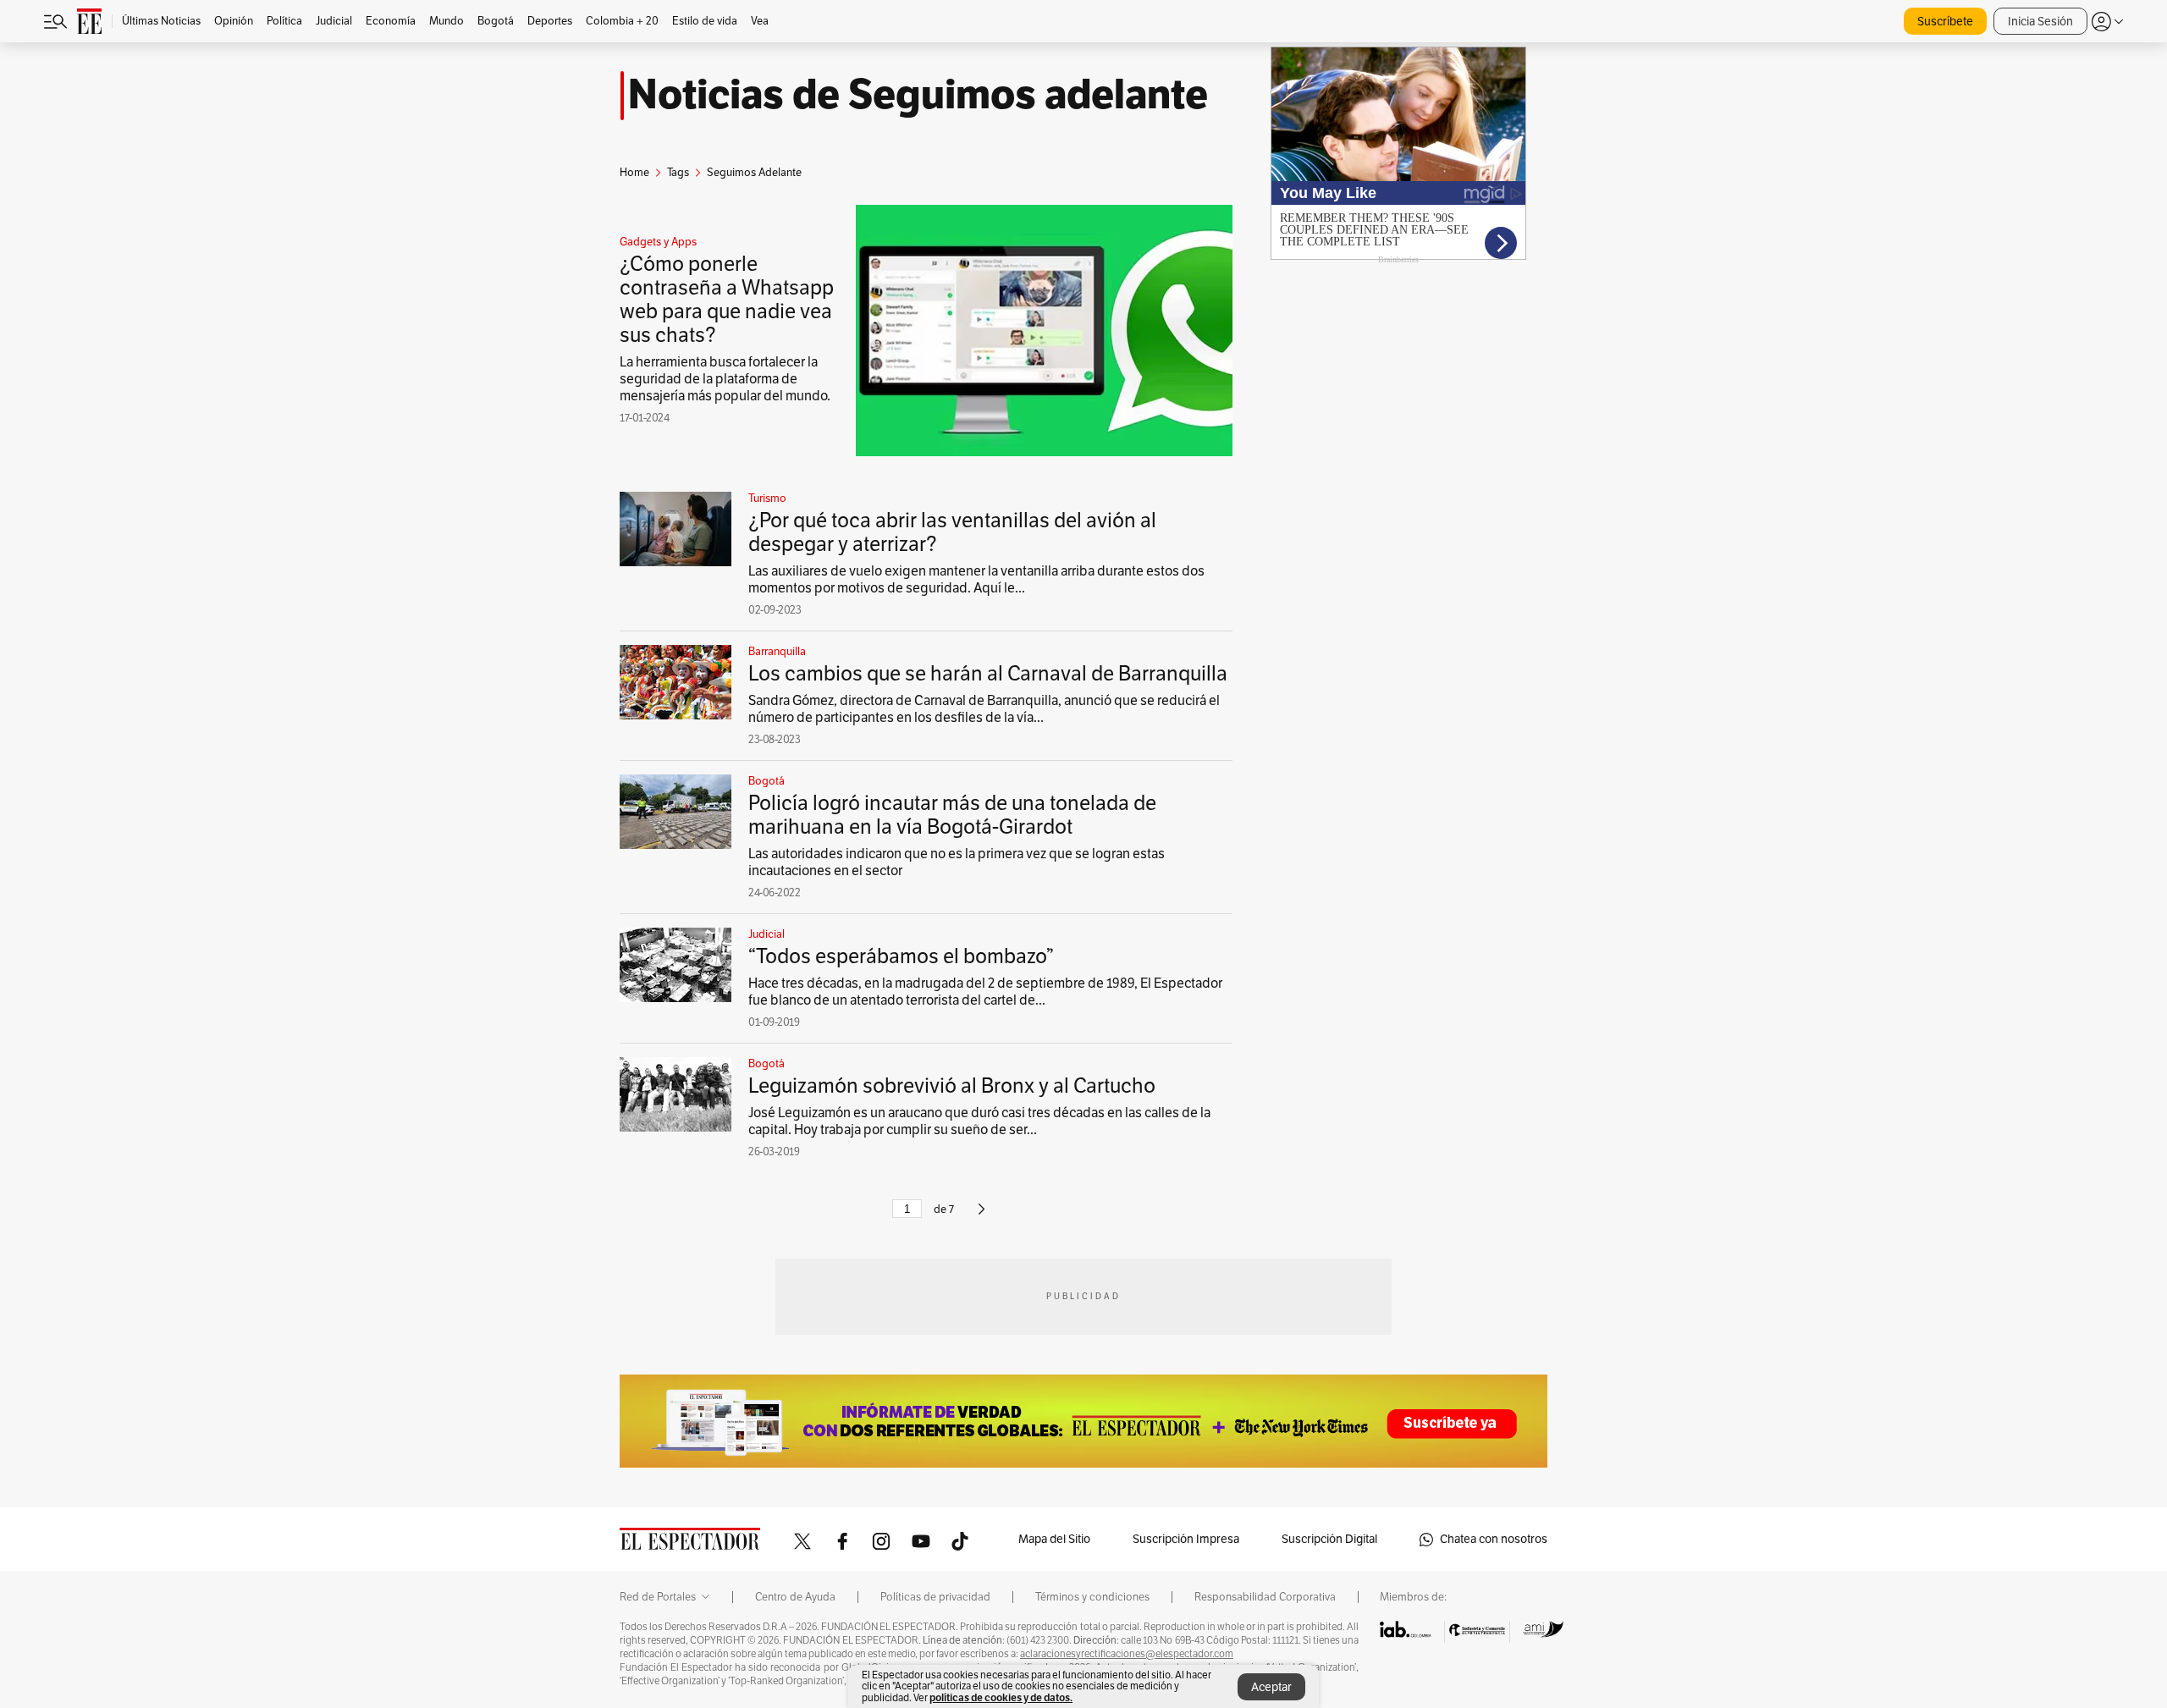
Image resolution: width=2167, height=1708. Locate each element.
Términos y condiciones (1092, 1597)
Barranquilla (777, 652)
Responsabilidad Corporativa (1265, 1597)
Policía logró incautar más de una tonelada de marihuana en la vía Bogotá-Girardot (952, 815)
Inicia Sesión (2040, 22)
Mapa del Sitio (1054, 1539)
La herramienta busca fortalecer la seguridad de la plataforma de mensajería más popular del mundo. (725, 379)
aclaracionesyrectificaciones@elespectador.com (1127, 1654)
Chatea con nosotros (1494, 1539)
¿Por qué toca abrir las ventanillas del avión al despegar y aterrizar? (952, 532)
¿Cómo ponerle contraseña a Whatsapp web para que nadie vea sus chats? (727, 300)
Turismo (767, 499)
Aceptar (1271, 1687)
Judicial (766, 934)
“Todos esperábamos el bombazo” (901, 956)
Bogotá (766, 781)
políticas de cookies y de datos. (1001, 1697)
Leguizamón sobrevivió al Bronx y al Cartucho (952, 1086)
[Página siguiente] (981, 1216)
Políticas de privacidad (935, 1597)
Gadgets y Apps (658, 242)
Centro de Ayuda (795, 1597)
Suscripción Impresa (1186, 1539)
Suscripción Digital (1329, 1539)
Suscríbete (1945, 22)
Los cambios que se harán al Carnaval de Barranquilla (988, 674)
